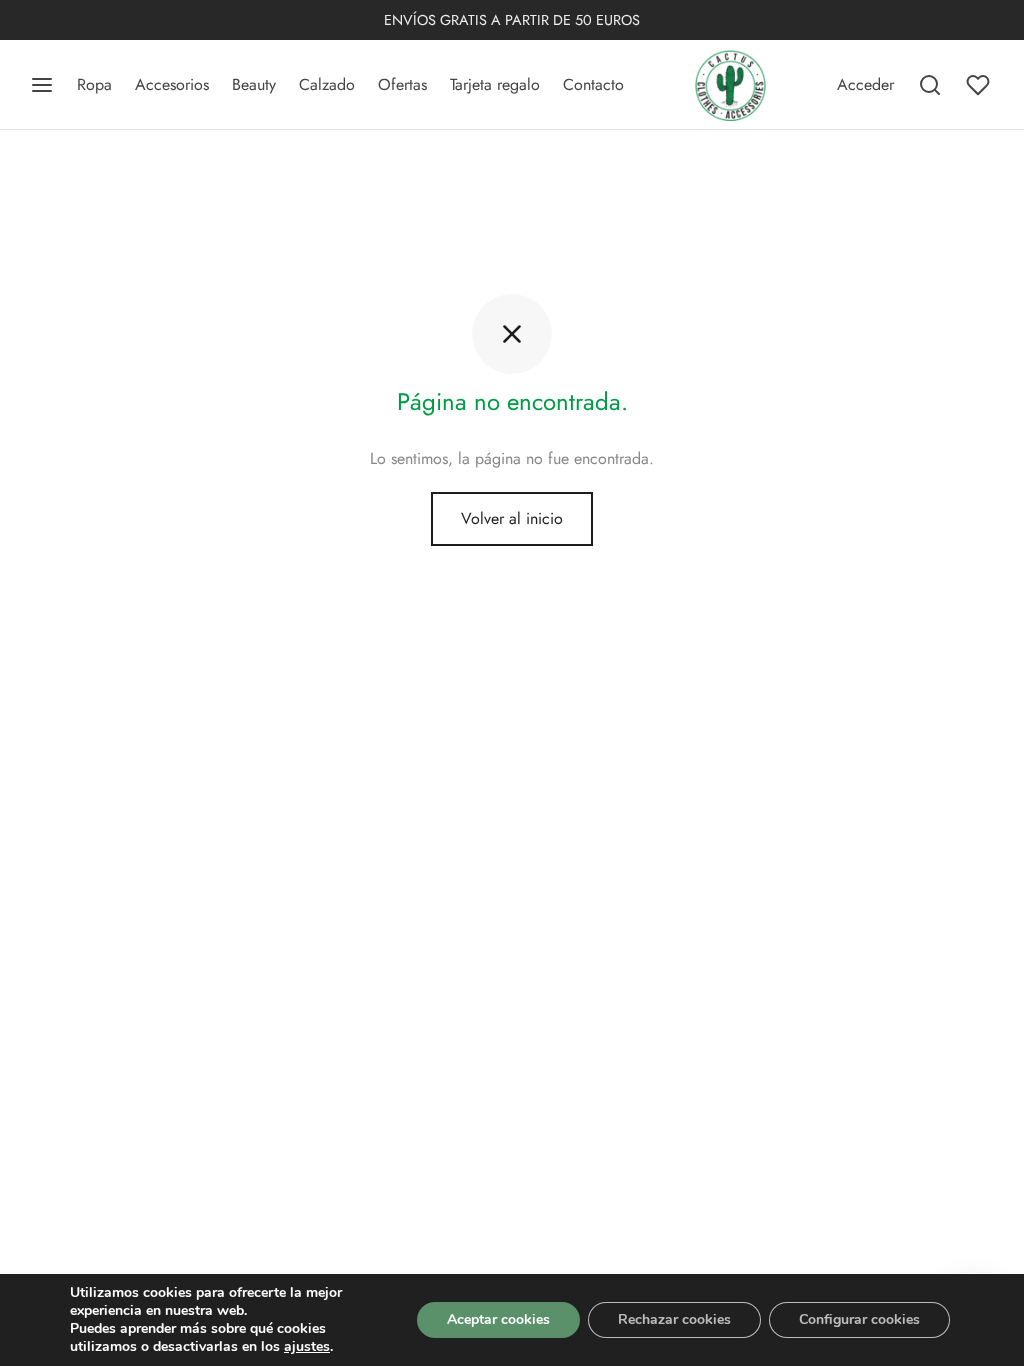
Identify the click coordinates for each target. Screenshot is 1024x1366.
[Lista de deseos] (980, 85)
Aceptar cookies (498, 1319)
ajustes (307, 1347)
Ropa (94, 84)
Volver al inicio (512, 518)
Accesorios (172, 84)
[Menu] (42, 85)
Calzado (327, 84)
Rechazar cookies (674, 1319)
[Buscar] (930, 85)
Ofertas (402, 84)
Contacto (593, 84)
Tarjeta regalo (495, 84)
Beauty (254, 84)
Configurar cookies (859, 1319)
